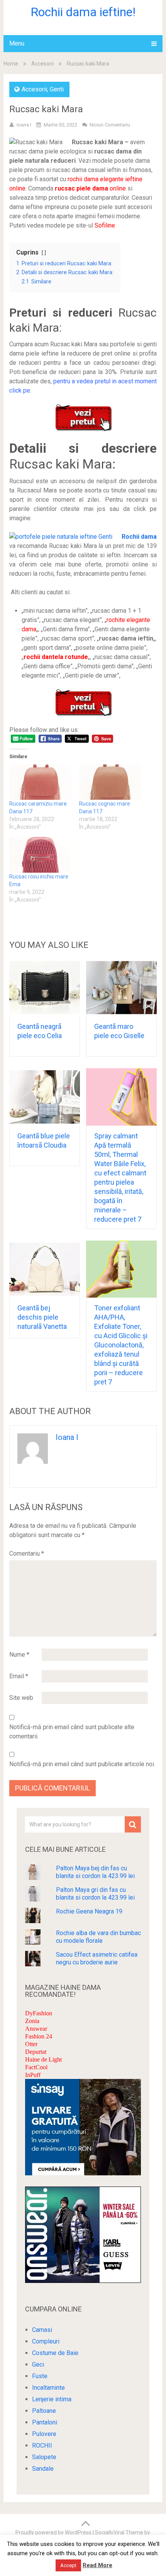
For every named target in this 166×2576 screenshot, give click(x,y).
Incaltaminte (48, 2388)
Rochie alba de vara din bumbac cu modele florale (98, 1937)
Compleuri (46, 2341)
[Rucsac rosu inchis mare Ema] (40, 855)
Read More (97, 2565)
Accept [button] (68, 2565)
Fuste (40, 2376)
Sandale (43, 2469)
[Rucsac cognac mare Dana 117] (110, 782)
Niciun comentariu (110, 125)
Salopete (44, 2457)
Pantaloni (45, 2422)
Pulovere (44, 2434)
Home (11, 64)
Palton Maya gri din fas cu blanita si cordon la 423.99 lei (95, 1894)
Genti (57, 89)
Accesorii (42, 64)
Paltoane (44, 2411)
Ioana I (24, 125)
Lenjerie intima (52, 2399)
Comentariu (27, 1554)
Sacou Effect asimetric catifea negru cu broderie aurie (97, 1958)
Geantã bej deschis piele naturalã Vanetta (42, 1317)
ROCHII (42, 2445)
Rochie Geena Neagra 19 (89, 1911)
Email (19, 1676)
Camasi (42, 2330)
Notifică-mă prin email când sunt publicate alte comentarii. (72, 1732)
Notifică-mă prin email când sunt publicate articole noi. (82, 1764)
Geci (38, 2364)
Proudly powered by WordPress (53, 2532)
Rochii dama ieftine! (83, 12)
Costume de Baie (55, 2353)
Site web (21, 1698)
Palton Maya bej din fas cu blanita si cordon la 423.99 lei (95, 1872)
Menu (17, 43)
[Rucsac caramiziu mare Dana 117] (40, 782)
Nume (19, 1655)
